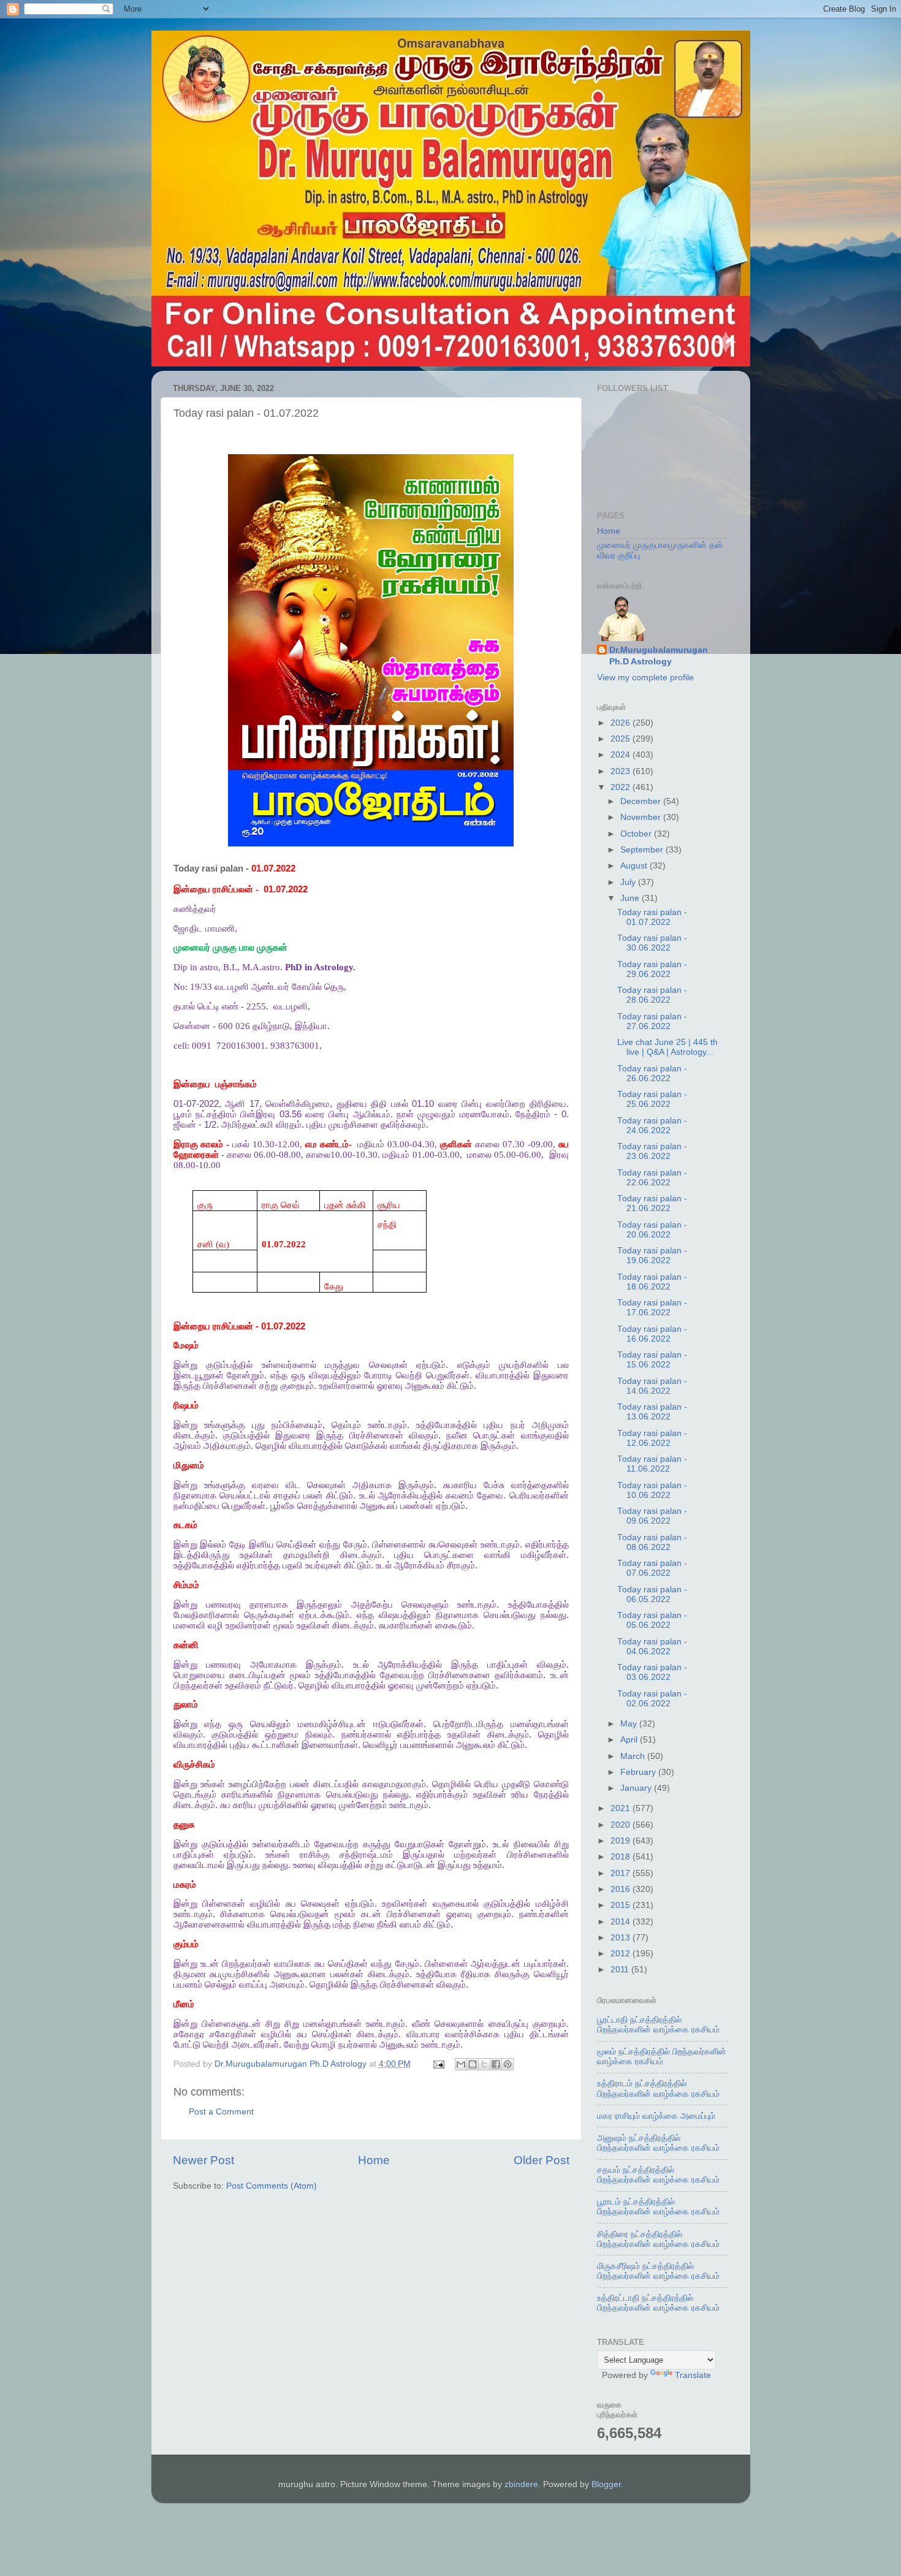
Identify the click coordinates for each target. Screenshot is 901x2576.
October (637, 834)
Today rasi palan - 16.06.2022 (652, 1334)
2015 (622, 1905)
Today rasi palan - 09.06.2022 (652, 1516)
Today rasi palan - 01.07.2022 (652, 917)
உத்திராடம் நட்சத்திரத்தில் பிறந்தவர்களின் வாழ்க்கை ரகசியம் (658, 2088)
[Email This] (461, 2064)
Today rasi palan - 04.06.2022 (652, 1647)
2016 (622, 1889)
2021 (622, 1808)
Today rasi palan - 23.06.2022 (652, 1151)
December (642, 801)
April (630, 1740)
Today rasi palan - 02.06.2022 (652, 1699)
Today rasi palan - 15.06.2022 (652, 1360)
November (642, 817)
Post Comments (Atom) (272, 2186)
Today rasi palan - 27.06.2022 (652, 1021)
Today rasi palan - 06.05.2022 (652, 1594)
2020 (622, 1825)
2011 (621, 1970)
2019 (622, 1841)
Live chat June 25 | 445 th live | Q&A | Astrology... (667, 1047)
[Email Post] (439, 2064)
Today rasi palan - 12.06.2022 (652, 1438)
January (637, 1788)
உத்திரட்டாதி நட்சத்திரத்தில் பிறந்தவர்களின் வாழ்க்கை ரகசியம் (658, 2303)
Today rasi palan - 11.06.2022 (652, 1464)
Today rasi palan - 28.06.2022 (652, 995)
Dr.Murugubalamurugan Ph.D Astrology (659, 656)
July (629, 882)
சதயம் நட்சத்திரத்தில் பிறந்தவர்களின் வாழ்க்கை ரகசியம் (658, 2175)
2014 (622, 1922)
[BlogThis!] (473, 2064)
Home (374, 2160)
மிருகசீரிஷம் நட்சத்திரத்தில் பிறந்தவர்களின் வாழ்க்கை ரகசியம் (658, 2271)
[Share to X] (484, 2064)
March (634, 1756)
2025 (622, 739)
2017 (622, 1873)
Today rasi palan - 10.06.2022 (652, 1490)
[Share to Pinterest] (508, 2064)
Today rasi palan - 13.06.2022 (652, 1412)
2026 (622, 723)
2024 (622, 755)
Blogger (606, 2484)
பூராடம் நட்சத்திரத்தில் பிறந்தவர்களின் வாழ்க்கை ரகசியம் (658, 2207)
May (630, 1724)
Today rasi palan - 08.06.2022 (652, 1542)
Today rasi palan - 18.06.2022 (652, 1282)
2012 (622, 1954)
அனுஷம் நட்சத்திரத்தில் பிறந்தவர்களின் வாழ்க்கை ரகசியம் (658, 2143)
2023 (622, 771)
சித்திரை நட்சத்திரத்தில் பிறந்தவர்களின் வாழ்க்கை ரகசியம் (658, 2239)
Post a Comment (221, 2112)
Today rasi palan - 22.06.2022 (652, 1178)
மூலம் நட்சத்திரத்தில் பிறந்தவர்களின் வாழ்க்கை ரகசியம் (662, 2057)
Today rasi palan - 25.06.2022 (652, 1099)
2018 (622, 1857)
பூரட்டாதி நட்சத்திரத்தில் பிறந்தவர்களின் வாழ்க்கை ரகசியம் (658, 2025)
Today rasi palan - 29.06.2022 (652, 969)
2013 (622, 1938)
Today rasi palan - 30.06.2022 (652, 943)
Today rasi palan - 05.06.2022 (652, 1620)
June (631, 898)
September (643, 850)
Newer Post (203, 2160)
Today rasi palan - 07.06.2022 (652, 1568)
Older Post (542, 2160)
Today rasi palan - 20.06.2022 (652, 1230)
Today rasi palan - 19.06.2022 (652, 1256)
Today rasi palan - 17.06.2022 (652, 1308)
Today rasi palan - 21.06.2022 (652, 1203)
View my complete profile (645, 678)
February (639, 1772)
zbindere (521, 2484)
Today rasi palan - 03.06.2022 (652, 1672)
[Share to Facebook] (496, 2064)
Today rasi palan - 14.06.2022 (652, 1386)
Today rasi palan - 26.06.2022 (652, 1073)
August (635, 866)
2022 (622, 787)
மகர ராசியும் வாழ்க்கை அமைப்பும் (656, 2116)
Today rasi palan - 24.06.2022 (652, 1126)
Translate (693, 2375)
